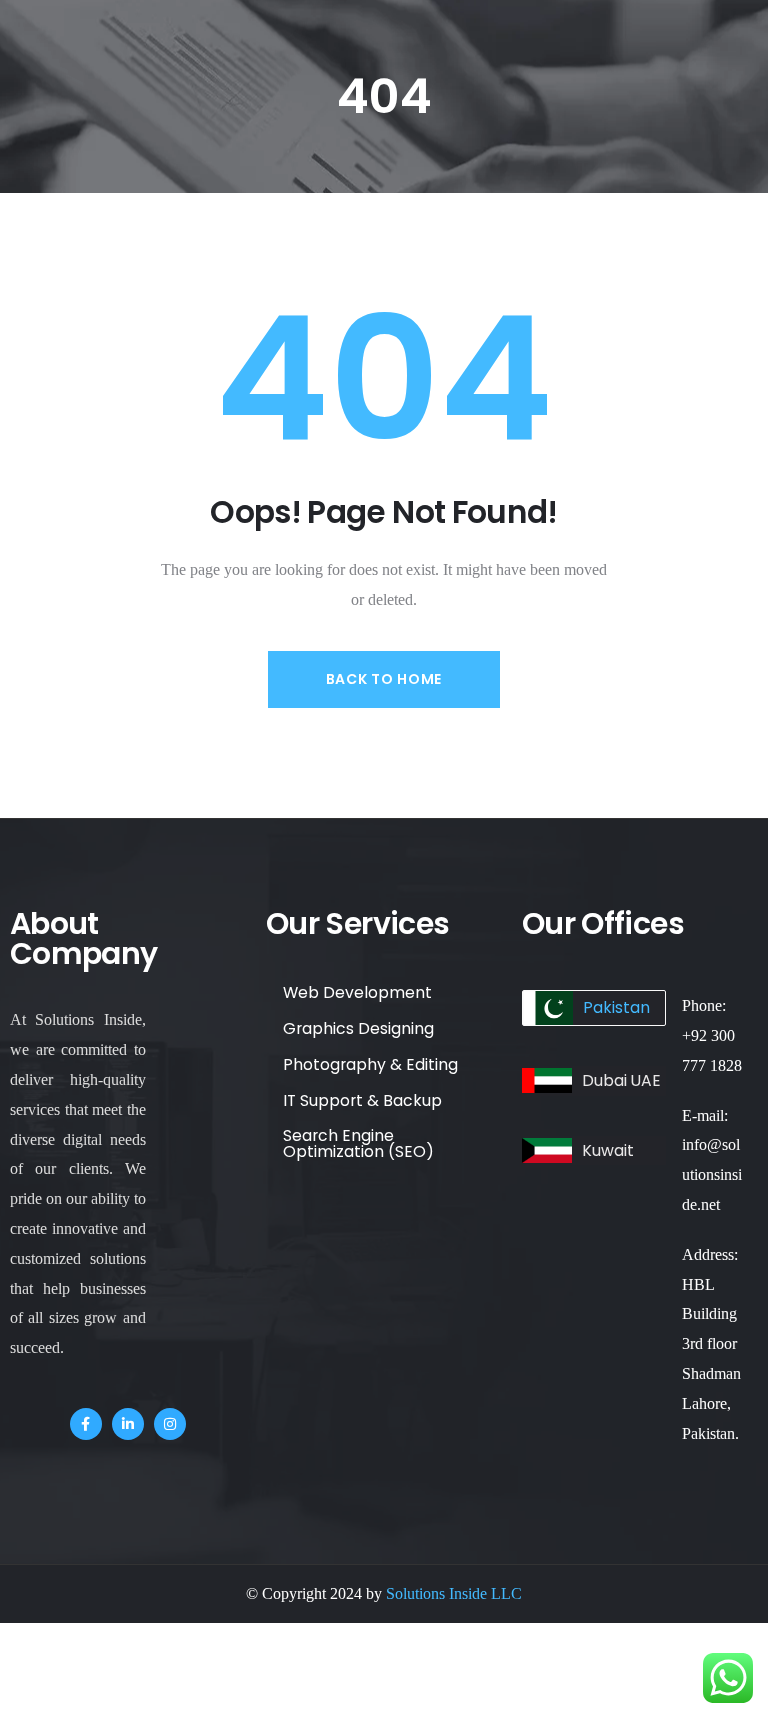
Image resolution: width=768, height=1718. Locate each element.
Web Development (357, 992)
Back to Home (384, 679)
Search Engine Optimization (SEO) (358, 1143)
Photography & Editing (370, 1064)
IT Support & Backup (362, 1100)
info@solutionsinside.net (712, 1174)
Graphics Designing (358, 1028)
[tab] (594, 1007)
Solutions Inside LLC (454, 1593)
